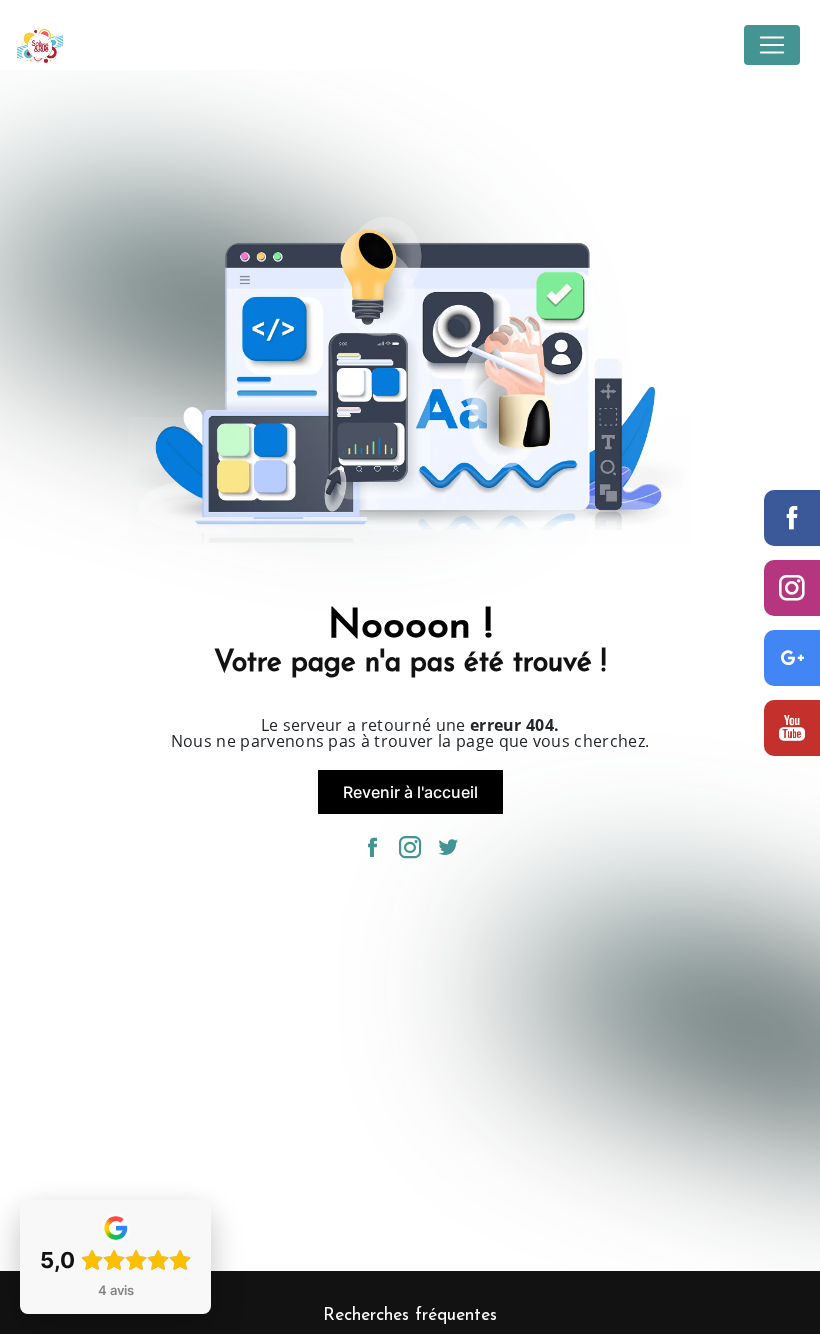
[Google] (792, 658)
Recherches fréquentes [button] (410, 1315)
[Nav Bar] (772, 45)
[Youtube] (792, 728)
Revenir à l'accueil (410, 792)
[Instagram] (792, 588)
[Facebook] (792, 518)
